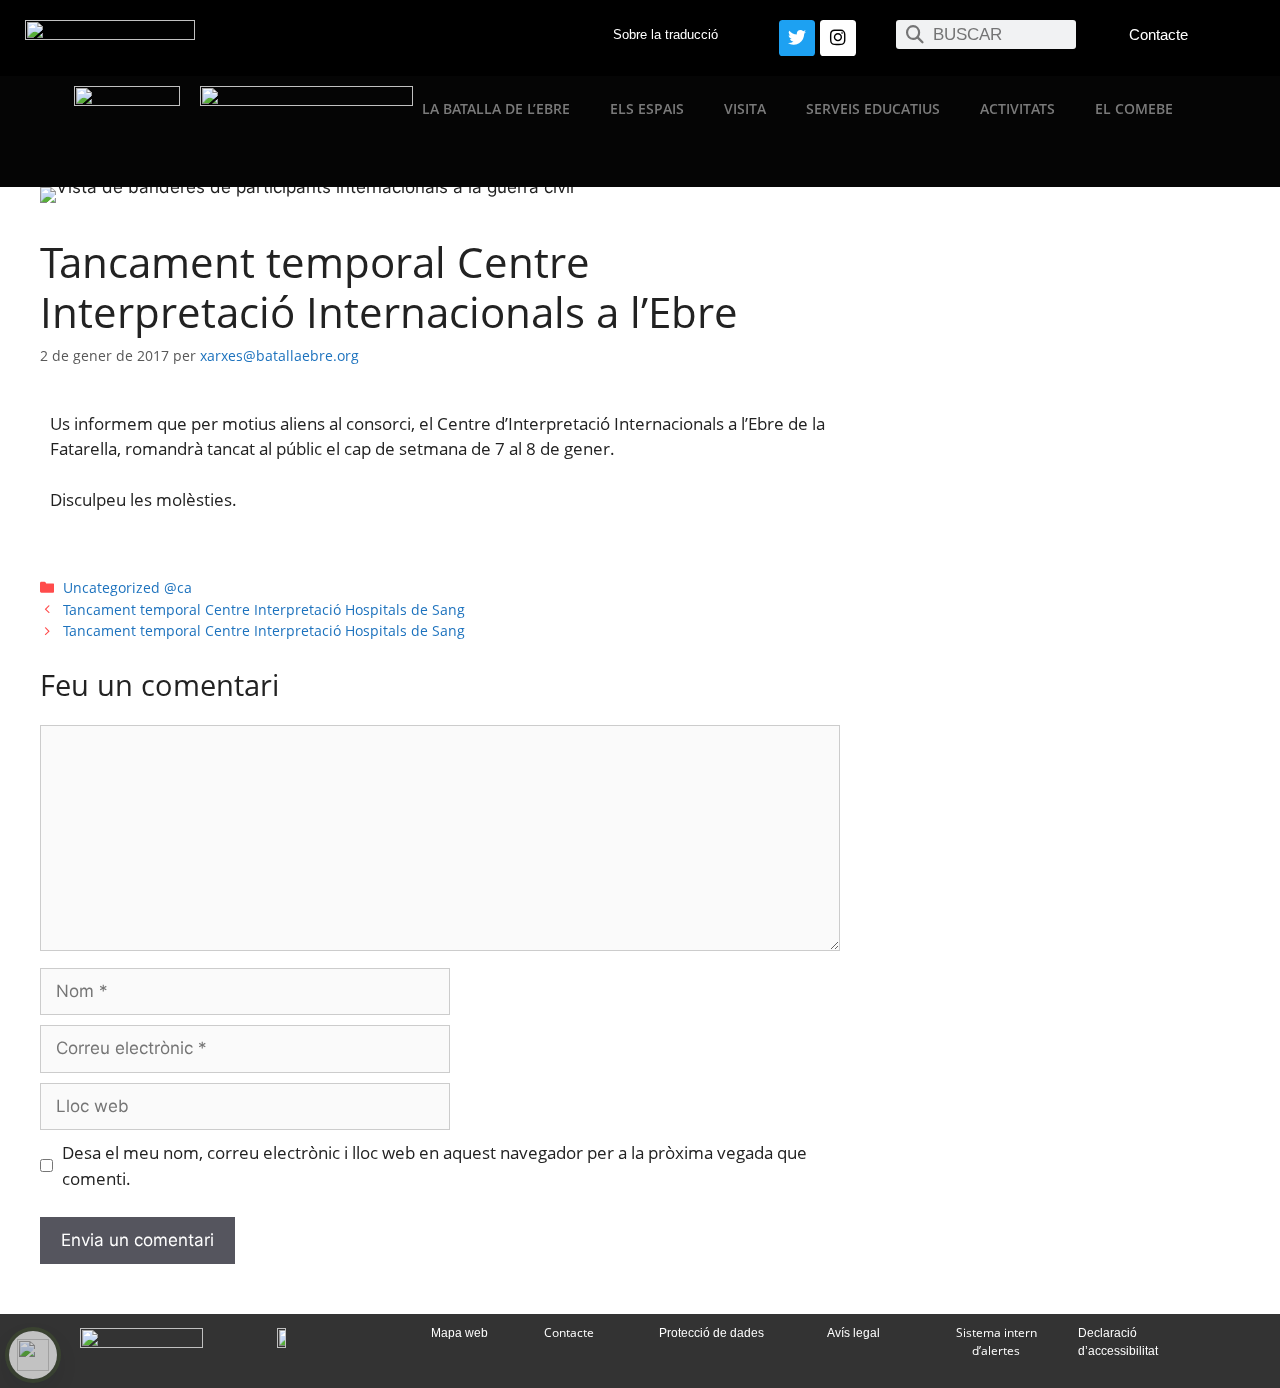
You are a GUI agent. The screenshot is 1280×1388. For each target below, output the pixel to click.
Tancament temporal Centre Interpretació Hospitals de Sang (264, 609)
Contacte (1158, 34)
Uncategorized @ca (127, 587)
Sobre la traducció (665, 34)
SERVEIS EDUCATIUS (873, 108)
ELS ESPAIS (647, 108)
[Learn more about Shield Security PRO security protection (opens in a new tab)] (33, 1355)
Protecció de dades (711, 1333)
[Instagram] (838, 38)
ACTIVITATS (1017, 108)
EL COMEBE (1134, 108)
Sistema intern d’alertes (996, 1341)
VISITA (745, 108)
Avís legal (853, 1333)
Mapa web (459, 1333)
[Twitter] (797, 38)
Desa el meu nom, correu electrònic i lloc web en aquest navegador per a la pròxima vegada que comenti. (434, 1165)
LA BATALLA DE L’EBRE (496, 108)
